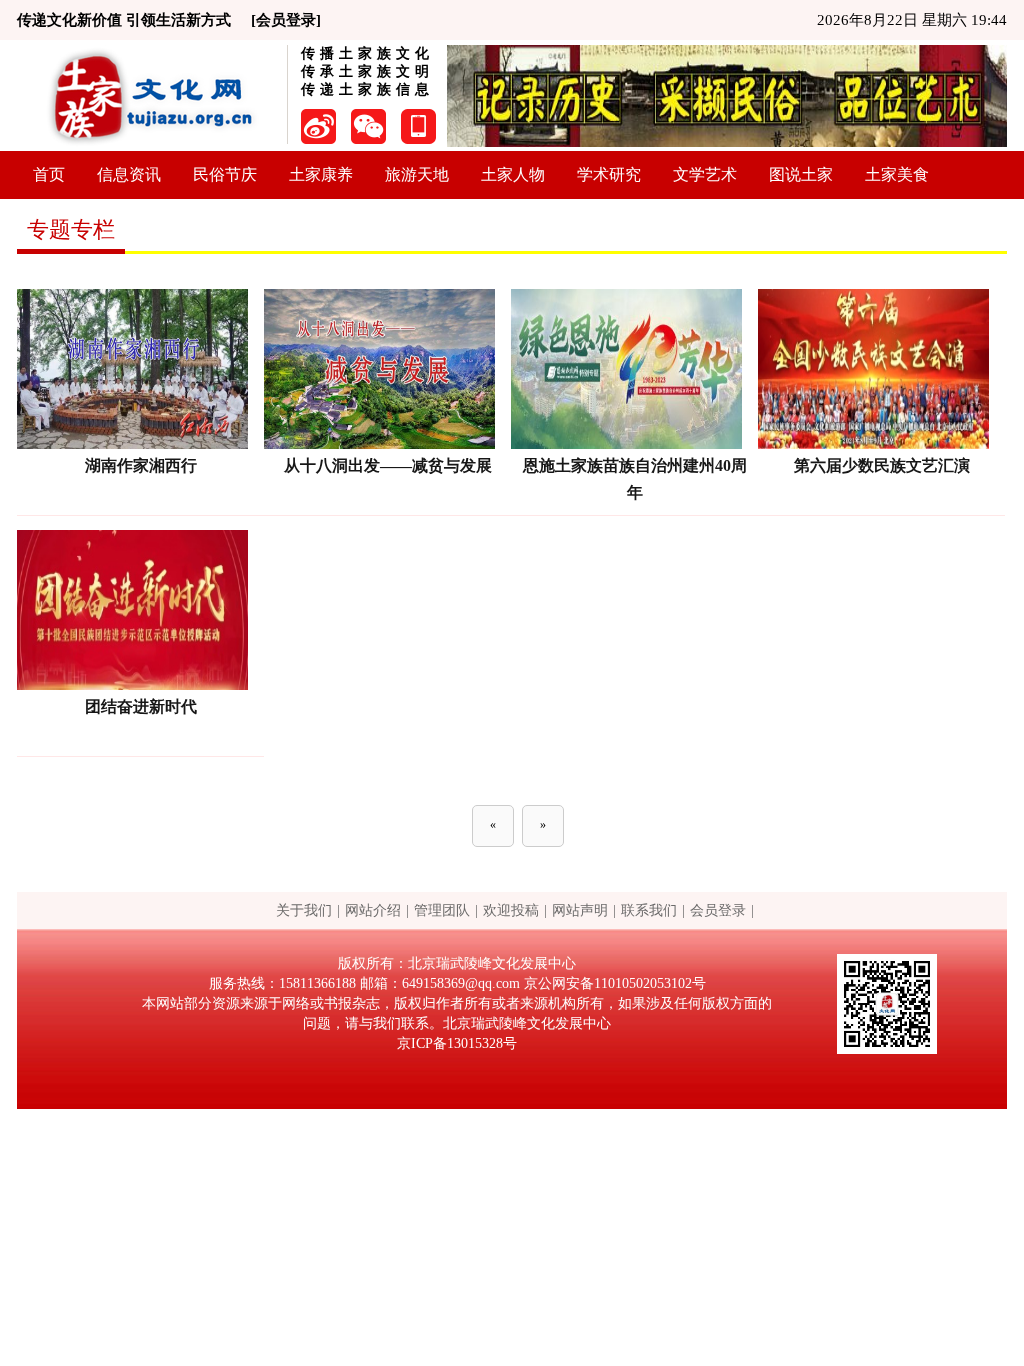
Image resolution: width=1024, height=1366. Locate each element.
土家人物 (513, 174)
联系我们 (649, 910)
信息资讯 (129, 174)
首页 (49, 174)
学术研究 (609, 174)
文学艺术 (705, 174)
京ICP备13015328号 (457, 1043)
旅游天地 (417, 174)
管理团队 (442, 910)
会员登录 (718, 910)
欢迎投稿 (511, 910)
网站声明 (580, 910)
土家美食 (897, 174)
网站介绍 (373, 910)
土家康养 (321, 174)
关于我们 (304, 910)
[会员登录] (286, 20)
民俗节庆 (225, 174)
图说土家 (801, 174)
